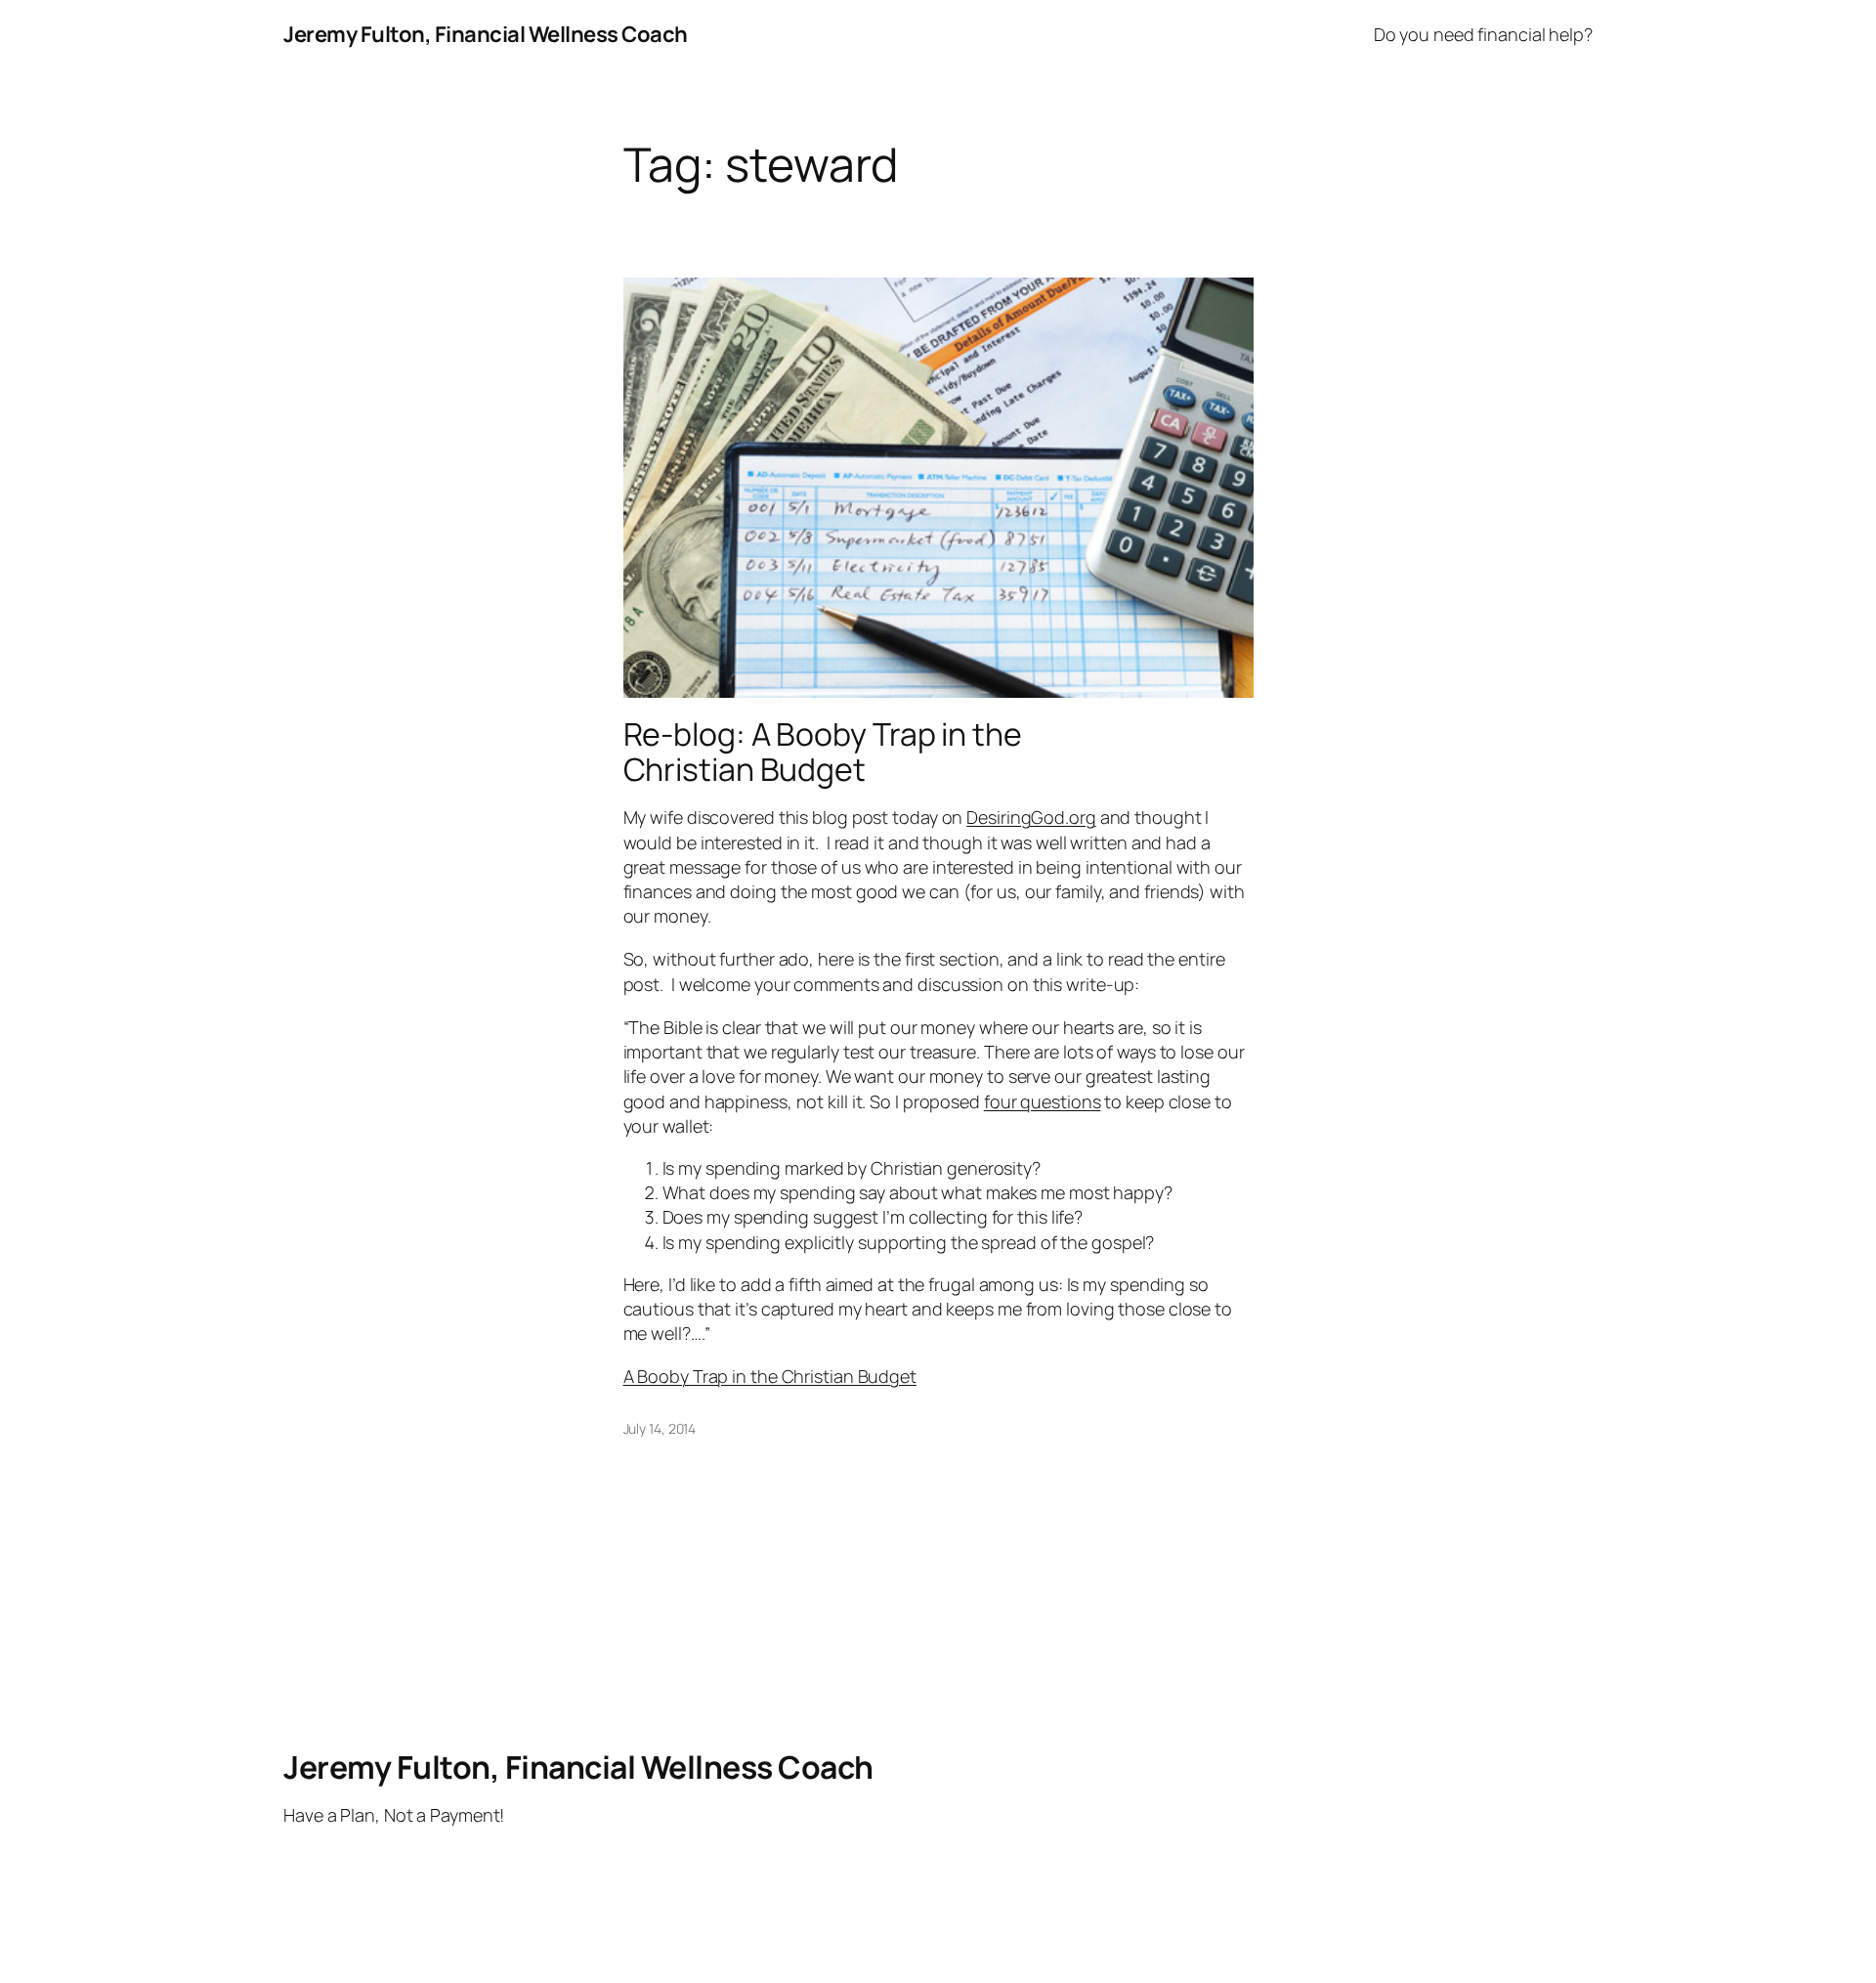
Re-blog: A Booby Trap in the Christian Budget (823, 752)
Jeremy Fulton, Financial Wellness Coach (486, 34)
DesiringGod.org (1031, 817)
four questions (1043, 1101)
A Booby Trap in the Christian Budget (770, 1376)
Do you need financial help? (1483, 34)
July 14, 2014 (660, 1428)
